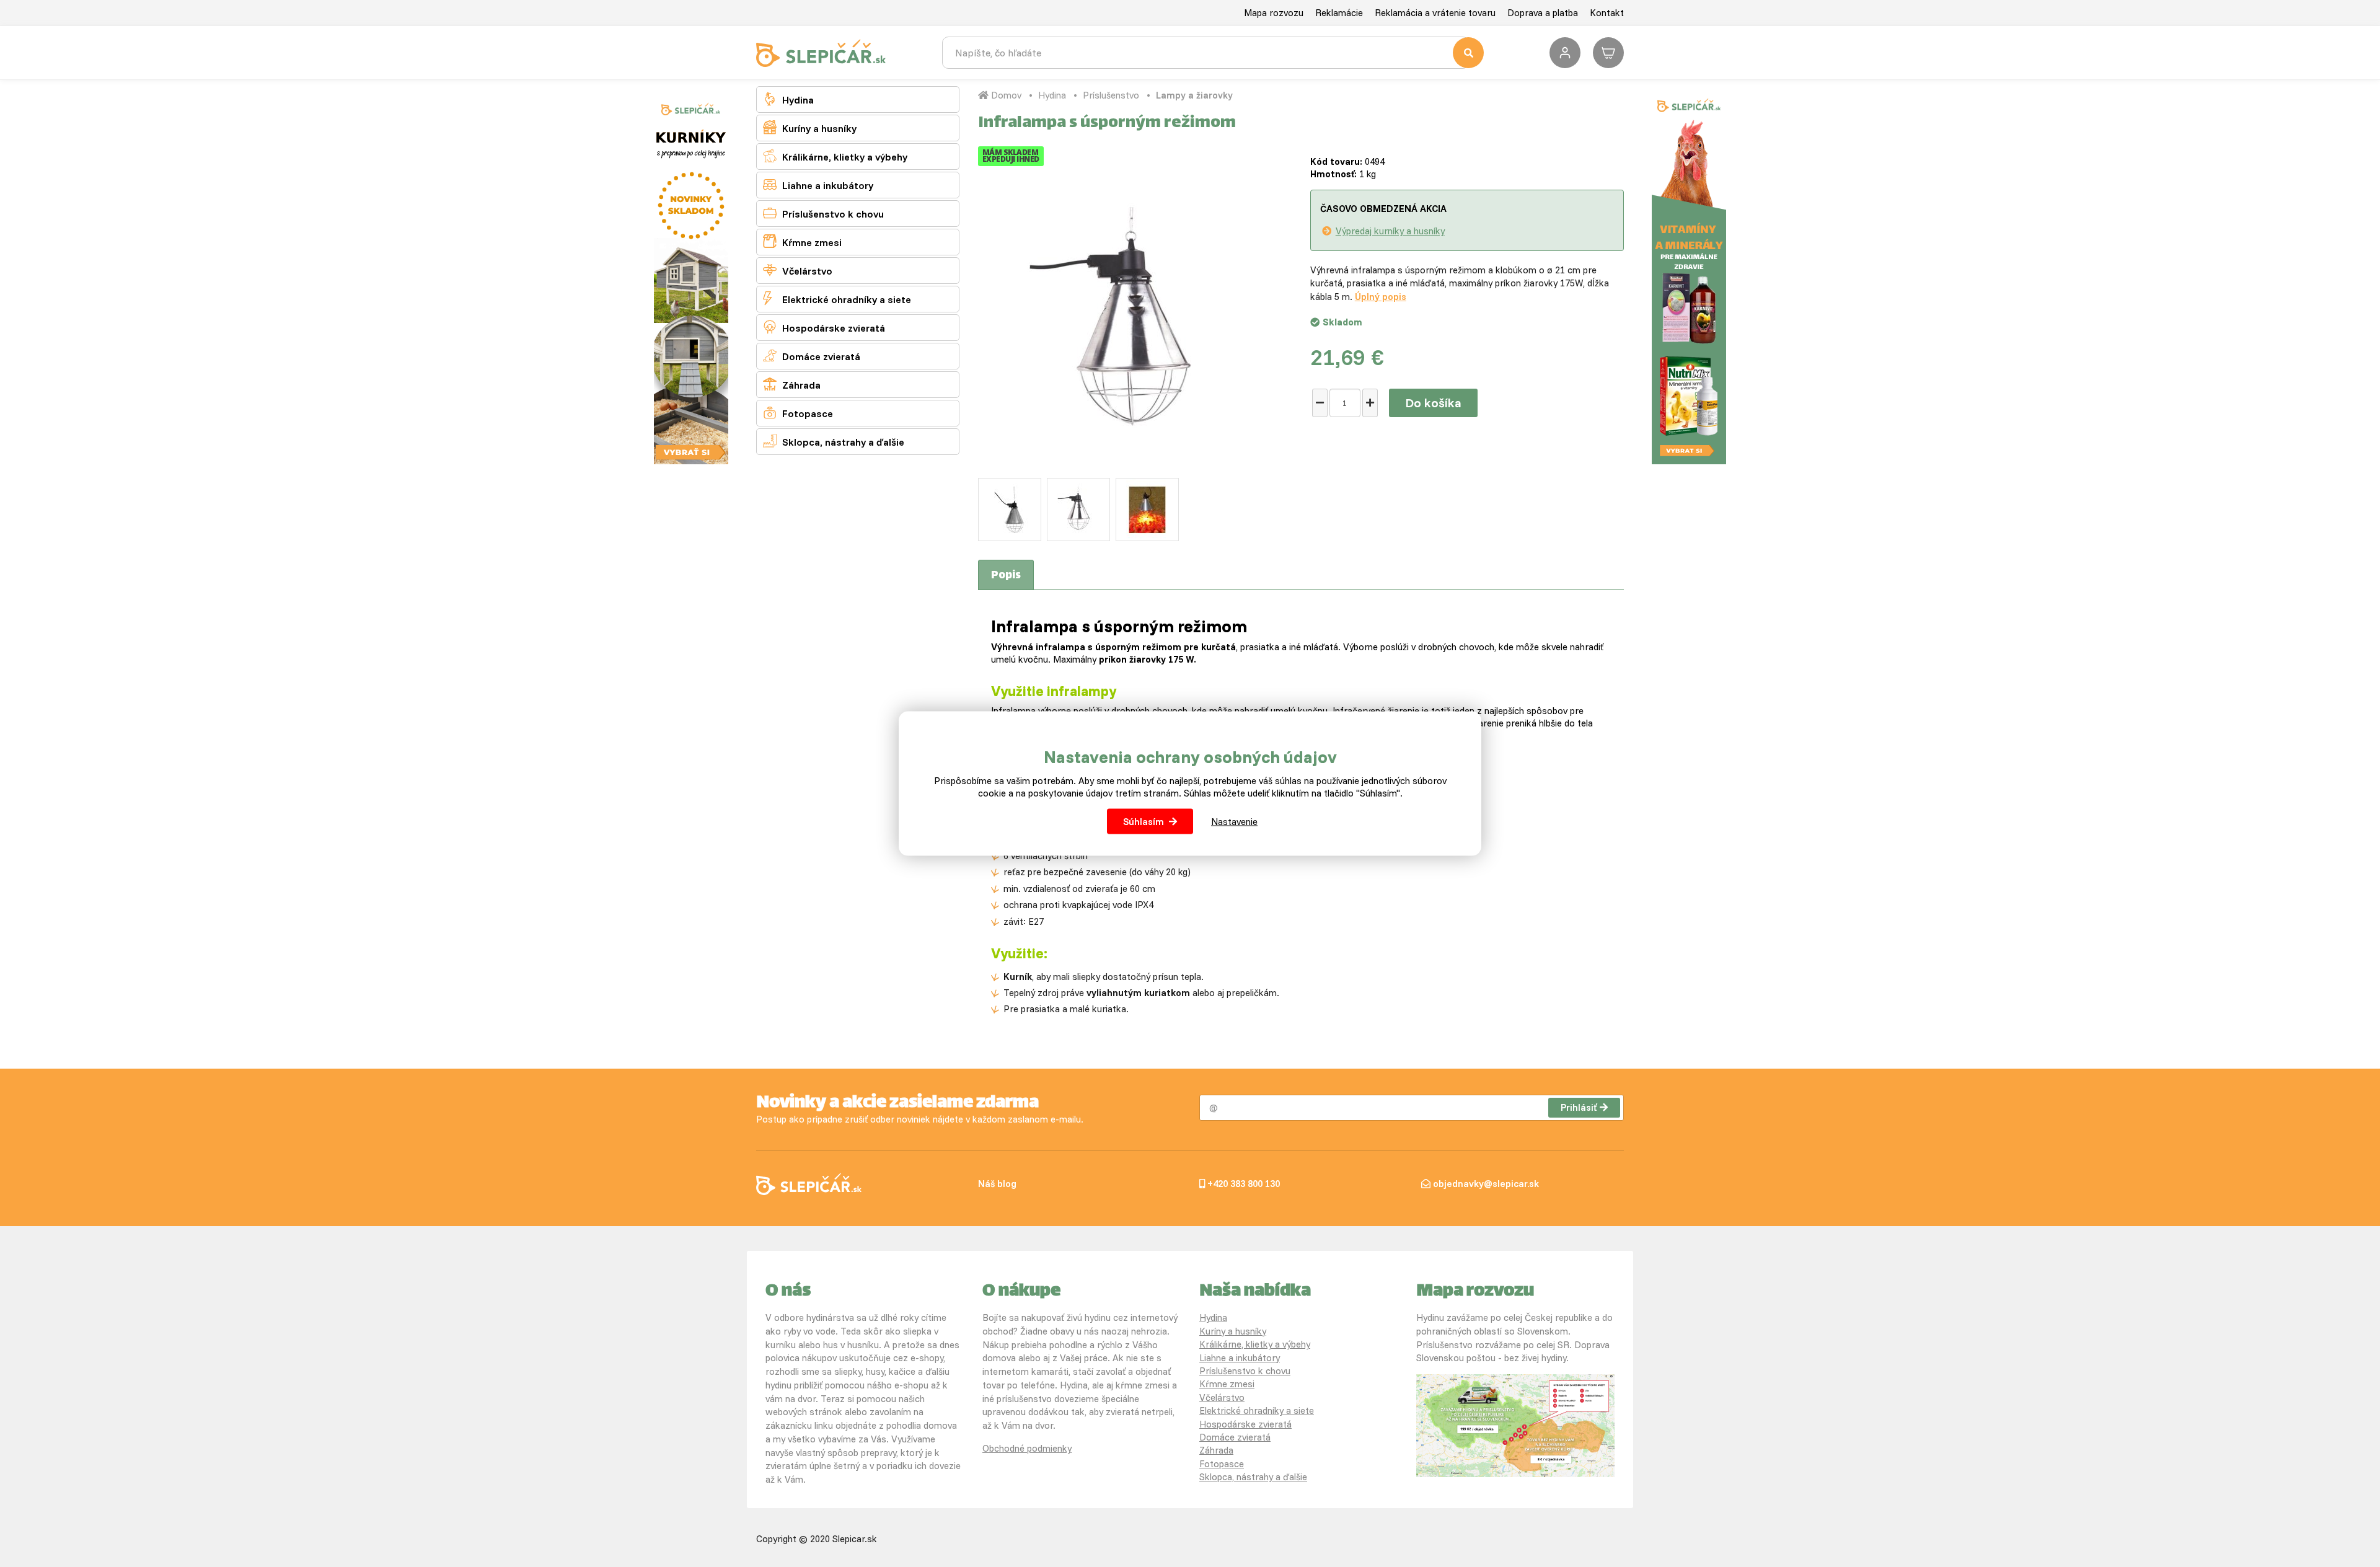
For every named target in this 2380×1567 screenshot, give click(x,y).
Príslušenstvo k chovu (823, 213)
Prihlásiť (1579, 1107)
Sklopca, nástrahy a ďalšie (834, 441)
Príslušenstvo (1111, 95)
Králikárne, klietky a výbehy (835, 156)
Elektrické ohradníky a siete (837, 298)
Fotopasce (798, 413)
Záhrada (792, 384)
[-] (1320, 403)
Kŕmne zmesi (802, 241)
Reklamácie (1339, 13)
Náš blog (997, 1184)
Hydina (788, 99)
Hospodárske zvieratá (824, 327)
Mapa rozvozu (1274, 13)
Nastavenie (1234, 821)
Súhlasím (1144, 821)
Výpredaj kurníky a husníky (1390, 231)
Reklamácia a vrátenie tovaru (1435, 13)
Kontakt (1607, 13)
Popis (1006, 576)
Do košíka (1433, 403)
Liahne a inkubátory (818, 184)
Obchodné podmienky (1027, 1448)
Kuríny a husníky (810, 127)
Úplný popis (1381, 297)
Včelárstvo (798, 270)
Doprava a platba (1543, 13)
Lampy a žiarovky (1194, 95)
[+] (1370, 403)
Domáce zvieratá (812, 355)
